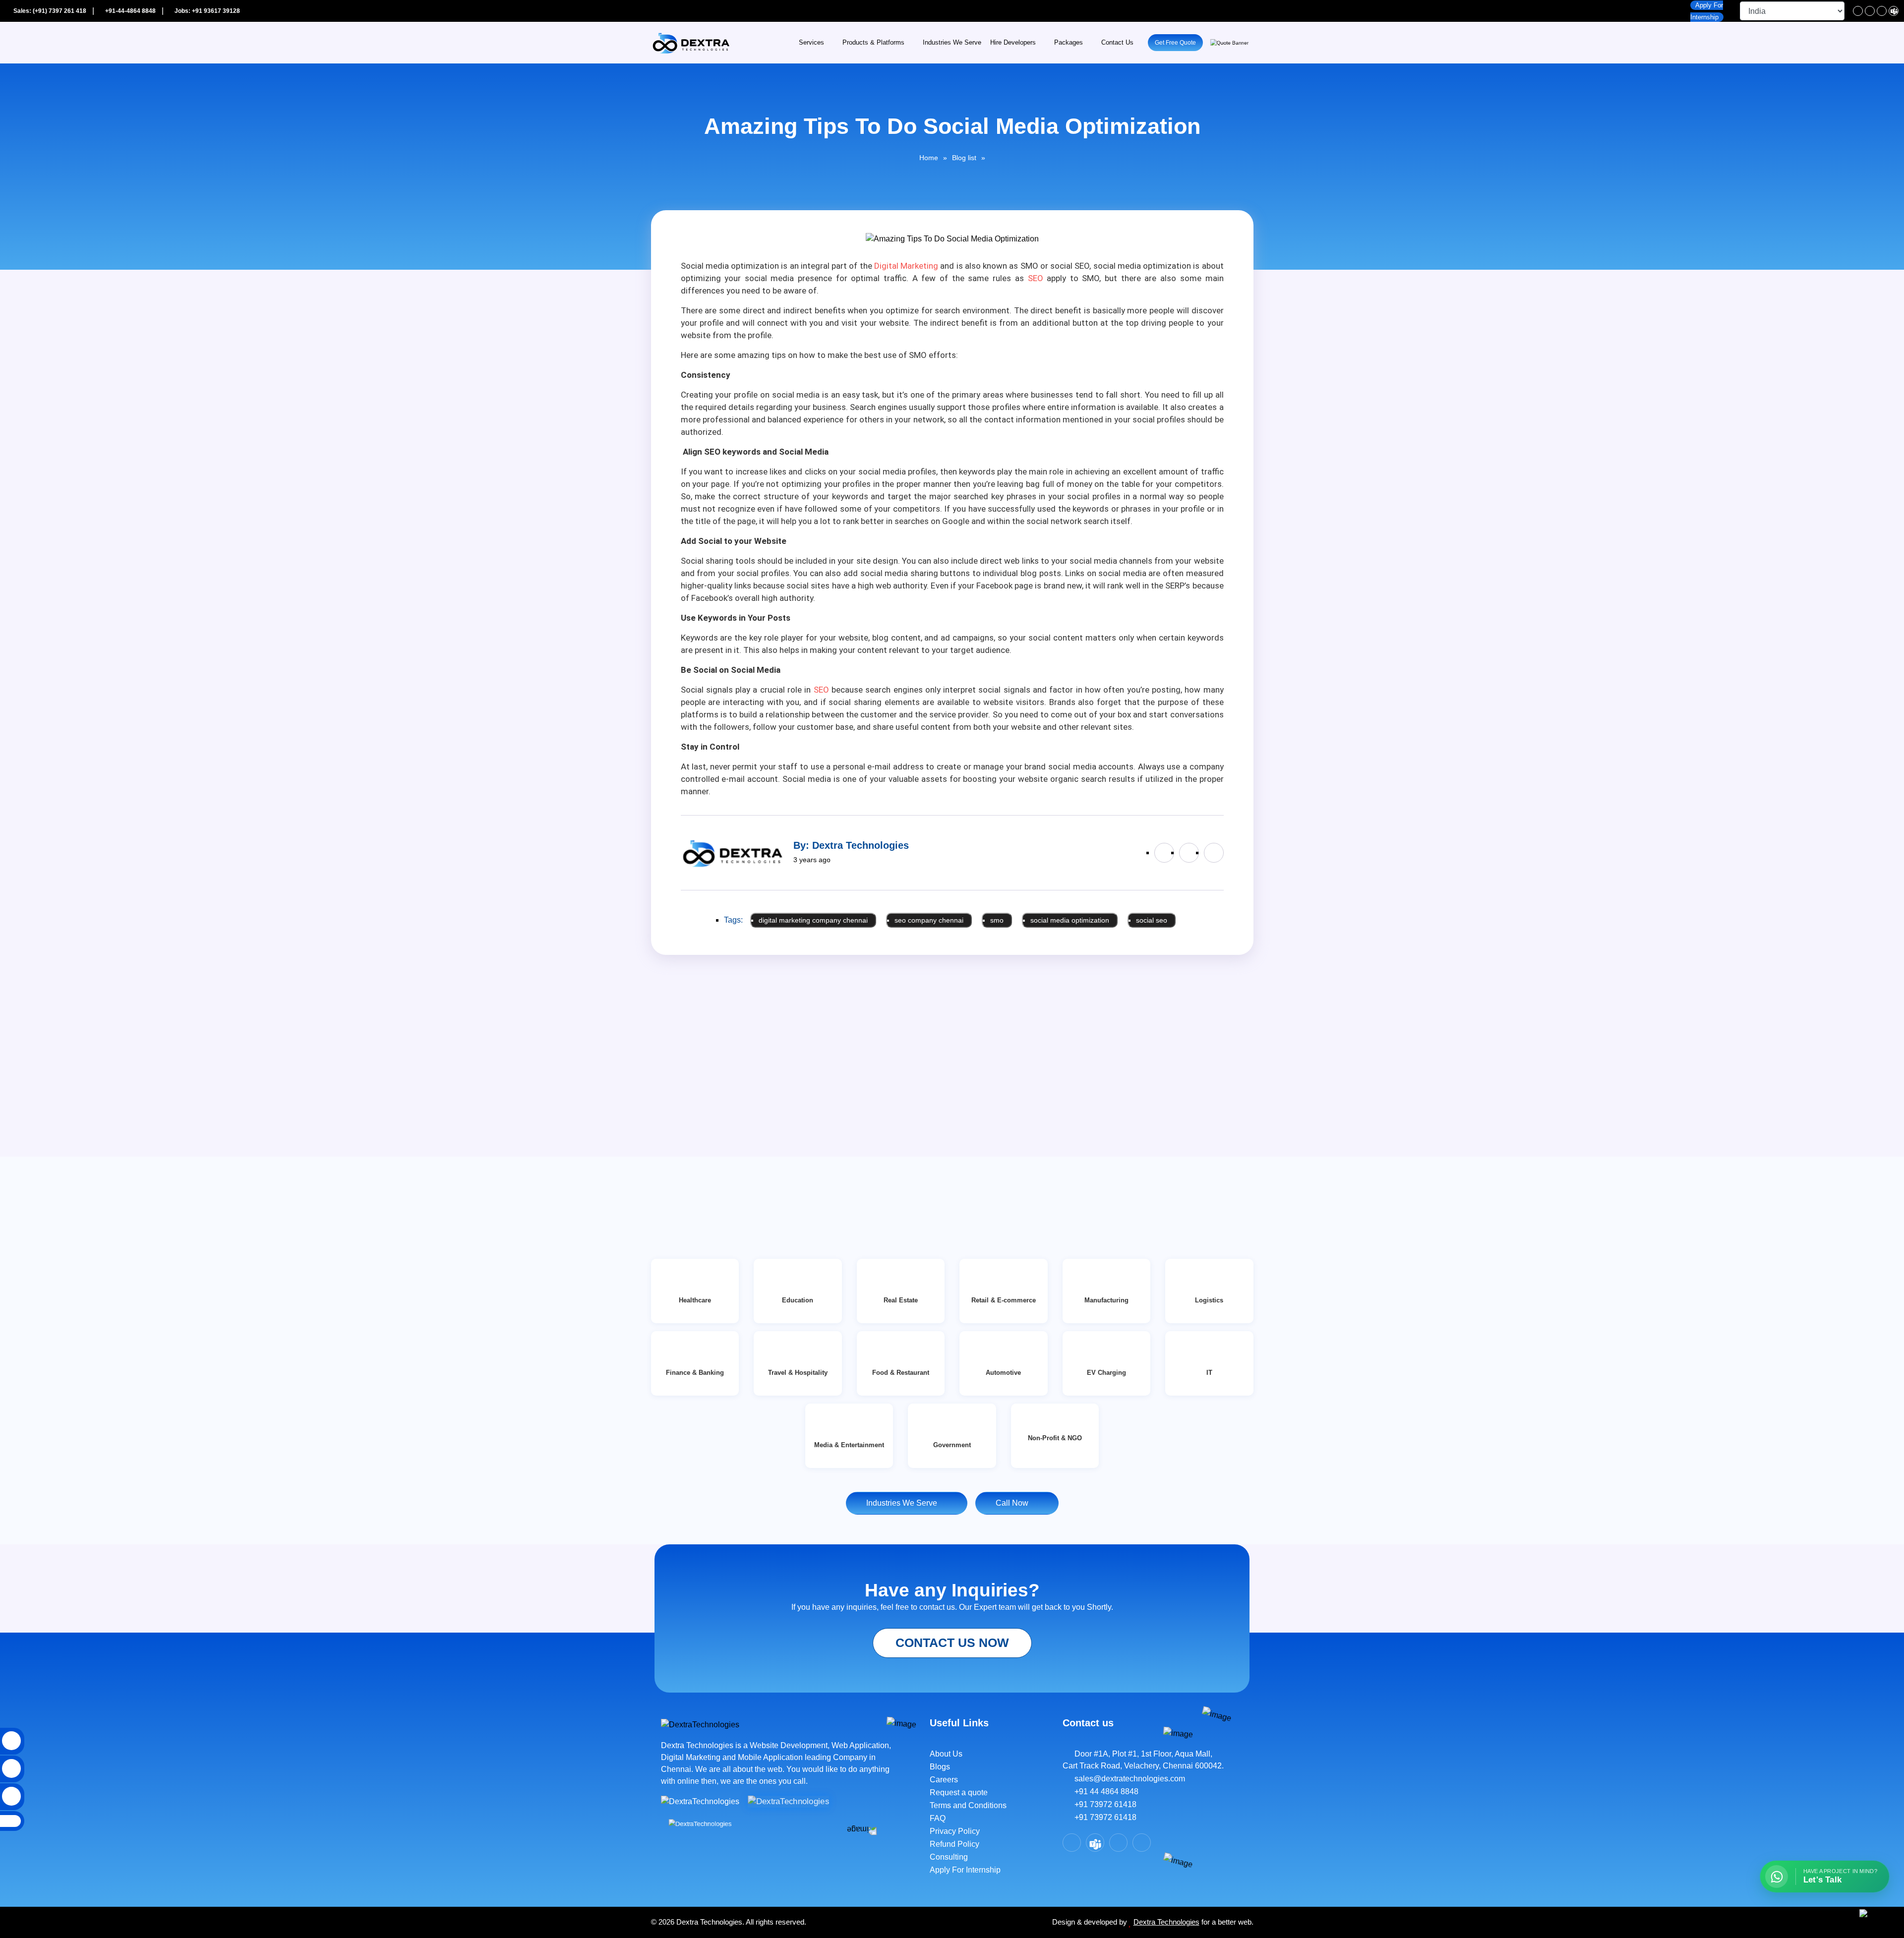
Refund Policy (954, 1844)
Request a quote (959, 1792)
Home (929, 158)
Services (811, 43)
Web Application (860, 1745)
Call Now (1014, 1503)
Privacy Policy (955, 1831)
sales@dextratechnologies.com (1127, 1779)
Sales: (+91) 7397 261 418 (49, 11)
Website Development (789, 1745)
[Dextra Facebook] (1858, 11)
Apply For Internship (965, 1870)
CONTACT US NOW (952, 1643)
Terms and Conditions (968, 1805)
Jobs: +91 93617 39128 (207, 11)
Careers (944, 1780)
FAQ (938, 1818)
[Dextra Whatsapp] (1142, 1843)
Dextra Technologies (1166, 1922)
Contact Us (1117, 43)
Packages (1069, 43)
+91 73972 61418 (1102, 1804)
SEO (1036, 278)
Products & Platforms (873, 43)
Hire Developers (1013, 43)
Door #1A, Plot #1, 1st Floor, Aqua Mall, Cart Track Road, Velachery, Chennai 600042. (1143, 1760)
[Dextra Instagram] (1882, 11)
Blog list (964, 158)
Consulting (949, 1857)
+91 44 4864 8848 (1103, 1791)
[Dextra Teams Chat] (1095, 1843)
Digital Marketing (906, 266)
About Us (946, 1754)
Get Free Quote (1175, 43)
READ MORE (687, 1175)
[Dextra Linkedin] (1870, 11)
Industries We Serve (952, 43)
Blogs (940, 1767)
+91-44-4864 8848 (130, 11)
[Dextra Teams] (1894, 11)
